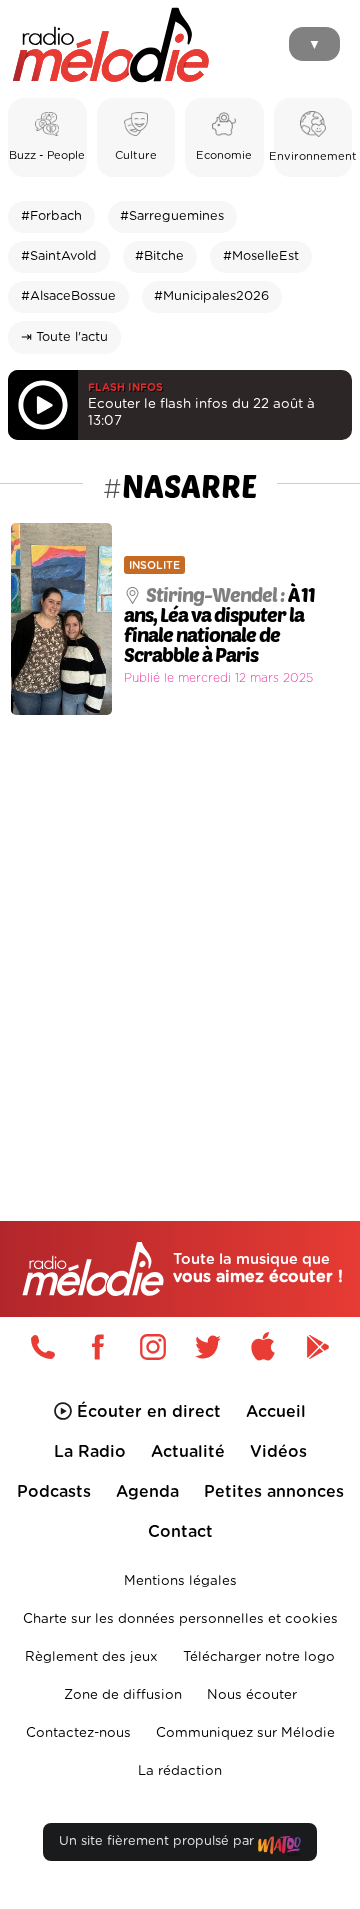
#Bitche (159, 256)
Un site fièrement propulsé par (158, 1841)
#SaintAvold (59, 256)
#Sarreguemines (172, 216)
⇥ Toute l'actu (64, 337)
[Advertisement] (180, 925)
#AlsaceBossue (68, 296)
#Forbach (51, 216)
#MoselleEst (261, 256)
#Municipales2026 (211, 296)
